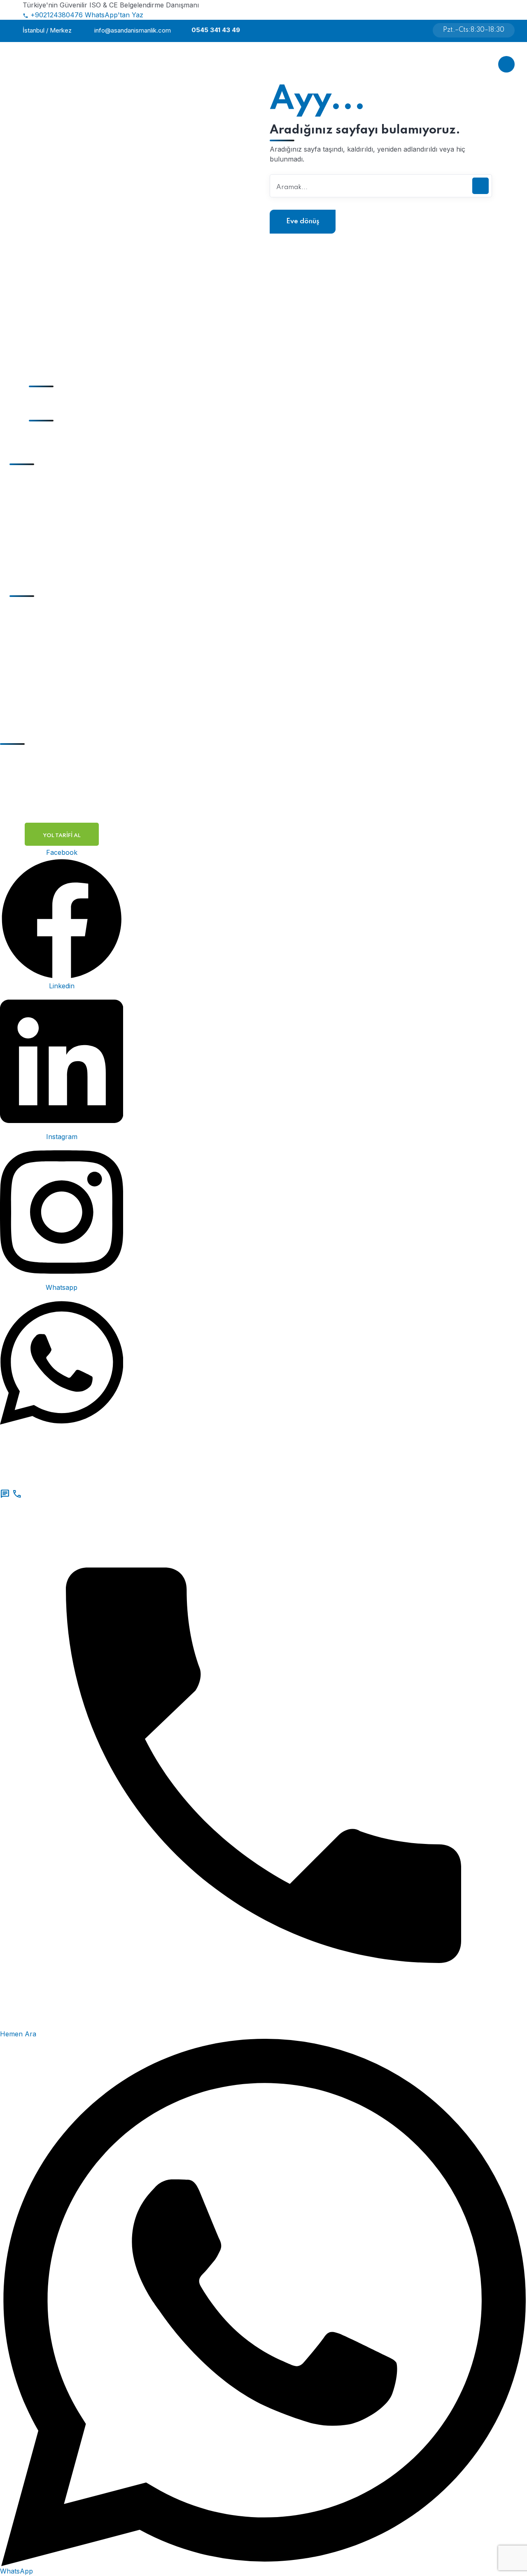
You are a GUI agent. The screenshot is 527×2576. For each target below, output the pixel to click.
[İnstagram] (408, 30)
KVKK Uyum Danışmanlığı (63, 511)
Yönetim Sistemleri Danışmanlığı (72, 479)
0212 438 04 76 (57, 379)
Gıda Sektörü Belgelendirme (65, 675)
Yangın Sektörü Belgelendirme (69, 691)
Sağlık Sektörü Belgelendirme (68, 707)
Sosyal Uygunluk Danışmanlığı (70, 495)
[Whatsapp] (416, 30)
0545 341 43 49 (216, 30)
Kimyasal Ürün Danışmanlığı (66, 559)
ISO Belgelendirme (51, 611)
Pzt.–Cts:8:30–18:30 (474, 30)
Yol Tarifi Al (62, 836)
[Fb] (398, 30)
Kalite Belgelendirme (53, 659)
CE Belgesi (38, 627)
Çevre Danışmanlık (51, 527)
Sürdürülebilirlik (47, 543)
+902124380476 (57, 15)
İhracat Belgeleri (47, 643)
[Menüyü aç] (506, 64)
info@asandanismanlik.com (133, 30)
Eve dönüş (303, 221)
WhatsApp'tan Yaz (114, 15)
